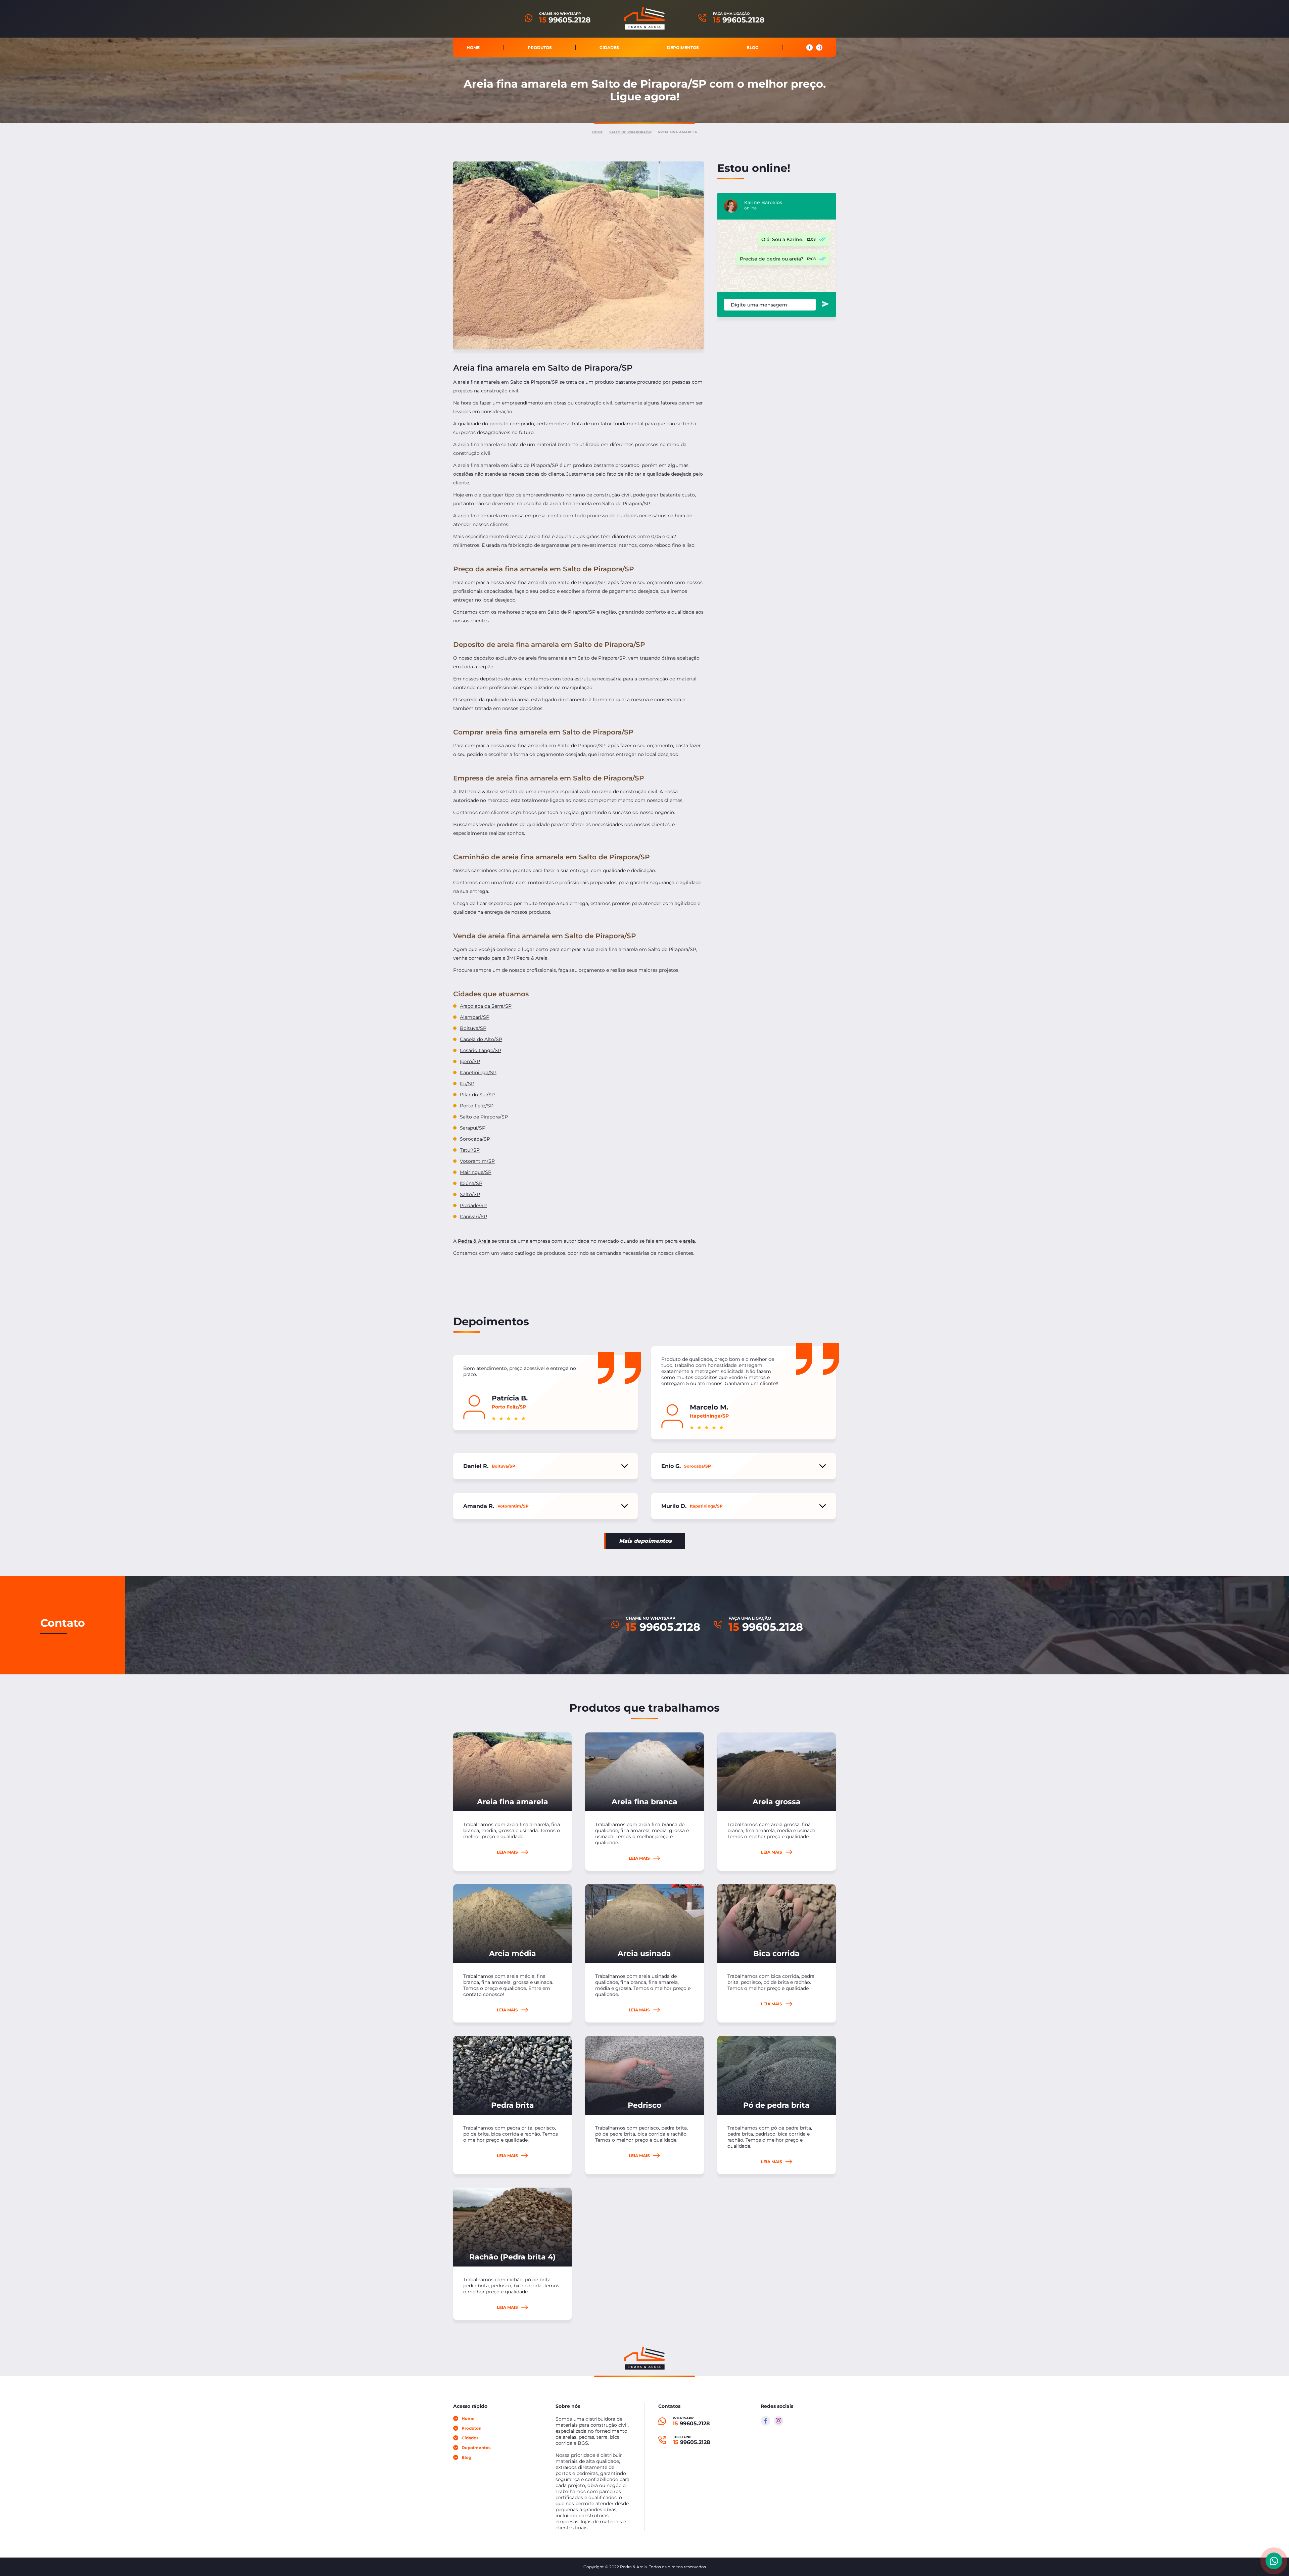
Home (598, 132)
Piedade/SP (473, 1205)
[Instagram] (779, 2421)
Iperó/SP (470, 1061)
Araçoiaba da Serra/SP (486, 1006)
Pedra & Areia (474, 1241)
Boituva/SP (473, 1028)
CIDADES (609, 47)
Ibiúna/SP (471, 1183)
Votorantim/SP (477, 1161)
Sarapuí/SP (473, 1128)
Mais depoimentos (645, 1541)
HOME (473, 47)
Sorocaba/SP (475, 1139)
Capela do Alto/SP (481, 1039)
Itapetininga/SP (478, 1072)
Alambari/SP (475, 1017)
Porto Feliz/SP (477, 1106)
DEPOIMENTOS (683, 47)
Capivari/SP (473, 1217)
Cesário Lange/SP (481, 1050)
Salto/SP (470, 1194)
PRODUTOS (540, 47)
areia (689, 1241)
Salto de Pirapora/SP (630, 132)
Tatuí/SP (470, 1150)
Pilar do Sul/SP (477, 1095)
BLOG (752, 47)
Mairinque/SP (476, 1172)
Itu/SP (467, 1084)
